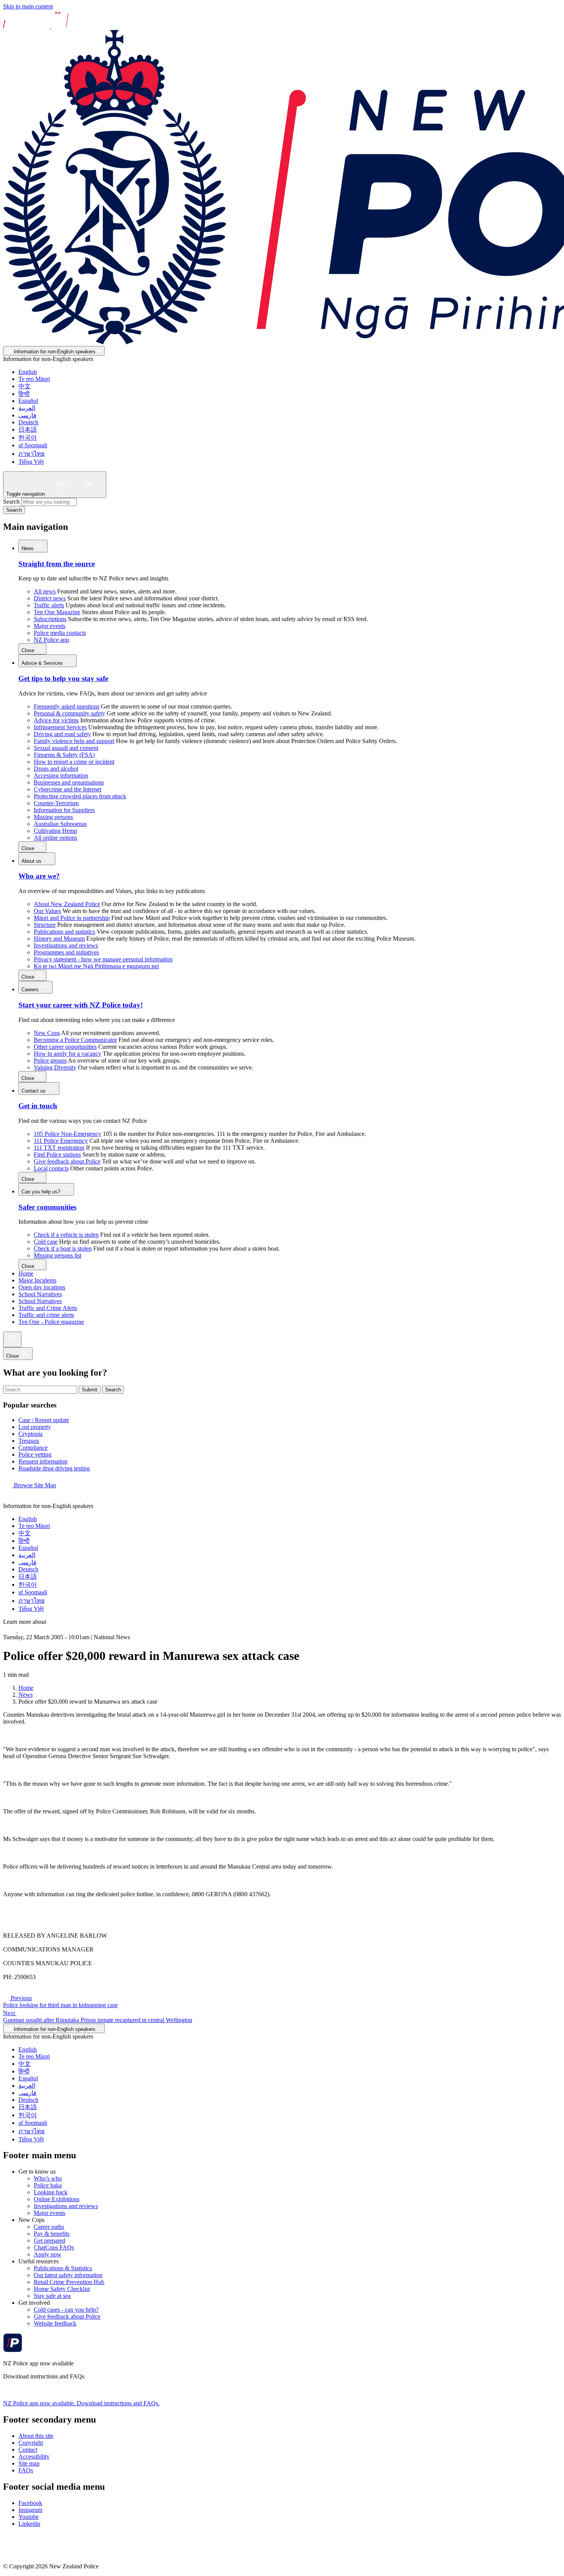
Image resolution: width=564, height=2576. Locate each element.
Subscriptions (50, 619)
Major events (49, 626)
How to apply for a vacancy (68, 1054)
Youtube (29, 2517)
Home (26, 1273)
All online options (55, 838)
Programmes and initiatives (66, 952)
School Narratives (40, 1294)
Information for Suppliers (64, 810)
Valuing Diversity (55, 1067)
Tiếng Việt (31, 462)
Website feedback (55, 2323)
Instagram (30, 2510)
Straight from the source (57, 564)
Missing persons (53, 817)
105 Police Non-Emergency (68, 1134)
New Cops (47, 1033)
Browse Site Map (34, 1485)
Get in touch (38, 1106)
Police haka (48, 2185)
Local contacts (51, 1168)
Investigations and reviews (66, 945)
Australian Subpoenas (60, 824)
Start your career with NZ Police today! (81, 1005)
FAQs (26, 2470)
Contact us (34, 1091)
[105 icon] (26, 1630)
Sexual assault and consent (66, 748)
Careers (31, 990)
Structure (45, 925)
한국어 (28, 438)
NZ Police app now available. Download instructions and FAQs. (81, 2403)
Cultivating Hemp (55, 831)
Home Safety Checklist (62, 2289)
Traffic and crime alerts (46, 1315)
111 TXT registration (59, 1148)
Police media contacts (60, 633)
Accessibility (34, 2457)
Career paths (49, 2227)
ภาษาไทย (31, 454)
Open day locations (42, 1287)
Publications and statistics (64, 932)
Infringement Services (60, 727)
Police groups (50, 1061)
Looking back (51, 2192)
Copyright (31, 2443)
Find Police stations (57, 1155)
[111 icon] (11, 1630)
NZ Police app (51, 640)
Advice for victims (56, 720)
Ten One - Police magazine (51, 1322)
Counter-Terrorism (56, 803)
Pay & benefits (52, 2234)
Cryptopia (31, 1434)
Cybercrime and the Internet (68, 789)
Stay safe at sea (52, 2296)
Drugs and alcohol (56, 769)
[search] (12, 1339)
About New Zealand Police (67, 904)
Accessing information (61, 775)
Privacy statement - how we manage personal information (103, 959)
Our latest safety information (68, 2275)
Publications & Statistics (63, 2268)
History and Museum (59, 939)
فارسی (27, 415)
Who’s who (48, 2178)
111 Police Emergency (61, 1141)
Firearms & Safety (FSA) (64, 755)
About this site (36, 2436)
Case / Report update (44, 1420)
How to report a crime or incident (74, 762)
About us (32, 861)
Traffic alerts (49, 605)
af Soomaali (33, 445)
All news (45, 591)
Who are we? (39, 876)
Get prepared (49, 2241)
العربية (27, 408)
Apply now (48, 2254)
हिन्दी (24, 394)
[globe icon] (9, 1499)
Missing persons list (58, 1255)
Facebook (30, 2503)
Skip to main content (28, 6)
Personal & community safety (69, 713)
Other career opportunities (65, 1047)
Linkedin (29, 2524)
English (28, 372)
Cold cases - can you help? (66, 2310)
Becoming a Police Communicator (75, 1040)
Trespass (29, 1441)
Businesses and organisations (69, 782)
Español (28, 401)
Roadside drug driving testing (54, 1468)
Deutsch (28, 422)
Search (11, 502)
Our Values (47, 911)
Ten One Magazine (57, 612)
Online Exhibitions (57, 2199)
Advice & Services (43, 663)
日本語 (28, 429)
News (28, 548)
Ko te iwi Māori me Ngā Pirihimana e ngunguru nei (96, 966)
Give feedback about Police (67, 1161)
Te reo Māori (34, 379)
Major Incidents (37, 1280)
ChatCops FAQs (54, 2247)
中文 (25, 386)
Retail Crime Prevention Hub (69, 2282)
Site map (29, 2463)
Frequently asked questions (67, 706)
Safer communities (47, 1207)
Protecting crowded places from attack (80, 796)
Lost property (35, 1427)
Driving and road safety (62, 734)
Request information (43, 1461)
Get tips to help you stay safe (63, 678)
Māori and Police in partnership (72, 918)
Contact (28, 2450)
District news (50, 598)
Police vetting (35, 1454)
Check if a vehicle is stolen (66, 1235)
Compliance (33, 1448)
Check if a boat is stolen (63, 1248)
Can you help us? (42, 1192)
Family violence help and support (74, 741)
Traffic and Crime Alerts (48, 1308)
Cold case (46, 1242)
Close (29, 650)
